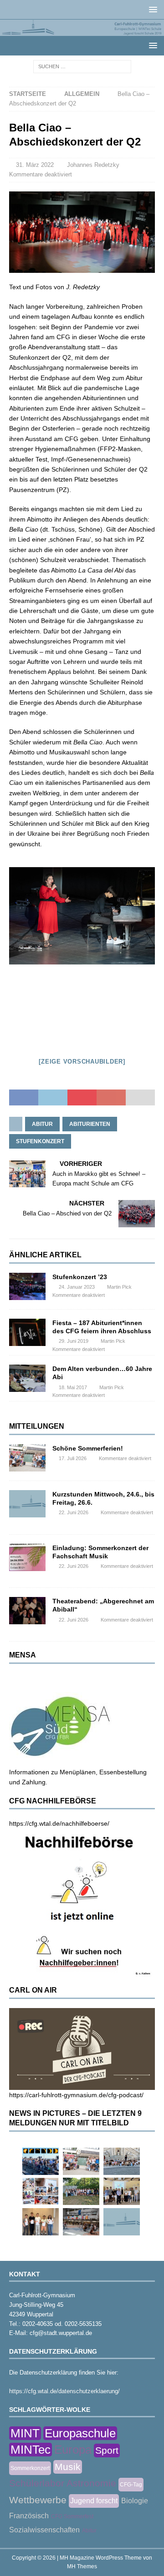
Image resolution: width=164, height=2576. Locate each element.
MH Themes (82, 2566)
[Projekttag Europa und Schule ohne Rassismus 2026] (81, 2222)
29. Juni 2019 (74, 1341)
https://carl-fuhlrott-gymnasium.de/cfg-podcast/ (76, 2095)
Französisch (29, 2516)
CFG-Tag (131, 2485)
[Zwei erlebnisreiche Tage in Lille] (81, 2191)
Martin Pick (119, 1287)
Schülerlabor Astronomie (63, 2483)
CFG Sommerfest (72, 2516)
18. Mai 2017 (73, 1387)
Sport (107, 2450)
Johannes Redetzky (93, 165)
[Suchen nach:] (82, 66)
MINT (25, 2433)
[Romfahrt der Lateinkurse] (122, 2161)
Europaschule (80, 2433)
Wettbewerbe (38, 2500)
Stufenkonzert (40, 1141)
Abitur (42, 1124)
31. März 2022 (35, 165)
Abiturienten (90, 1124)
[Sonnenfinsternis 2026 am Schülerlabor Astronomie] (41, 2161)
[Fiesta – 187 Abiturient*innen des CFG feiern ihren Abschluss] (27, 1332)
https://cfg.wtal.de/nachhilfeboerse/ (59, 1823)
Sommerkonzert (30, 2468)
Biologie (135, 2501)
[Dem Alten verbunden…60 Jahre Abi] (27, 1378)
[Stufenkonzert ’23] (27, 1286)
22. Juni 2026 (74, 1512)
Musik (68, 2467)
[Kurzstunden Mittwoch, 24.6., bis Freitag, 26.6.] (27, 1504)
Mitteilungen (37, 1426)
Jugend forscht (94, 2501)
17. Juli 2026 (73, 1458)
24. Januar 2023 (77, 1287)
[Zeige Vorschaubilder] (82, 1062)
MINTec (31, 2450)
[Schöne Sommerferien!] (27, 1458)
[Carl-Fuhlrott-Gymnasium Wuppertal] (82, 31)
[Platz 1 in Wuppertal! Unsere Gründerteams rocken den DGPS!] (41, 2222)
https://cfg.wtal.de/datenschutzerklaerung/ (64, 2391)
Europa (73, 2450)
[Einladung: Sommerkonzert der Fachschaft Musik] (27, 1557)
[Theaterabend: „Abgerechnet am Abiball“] (27, 1611)
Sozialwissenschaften (44, 2530)
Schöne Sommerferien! (88, 1448)
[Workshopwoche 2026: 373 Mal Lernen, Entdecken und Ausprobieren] (41, 2191)
